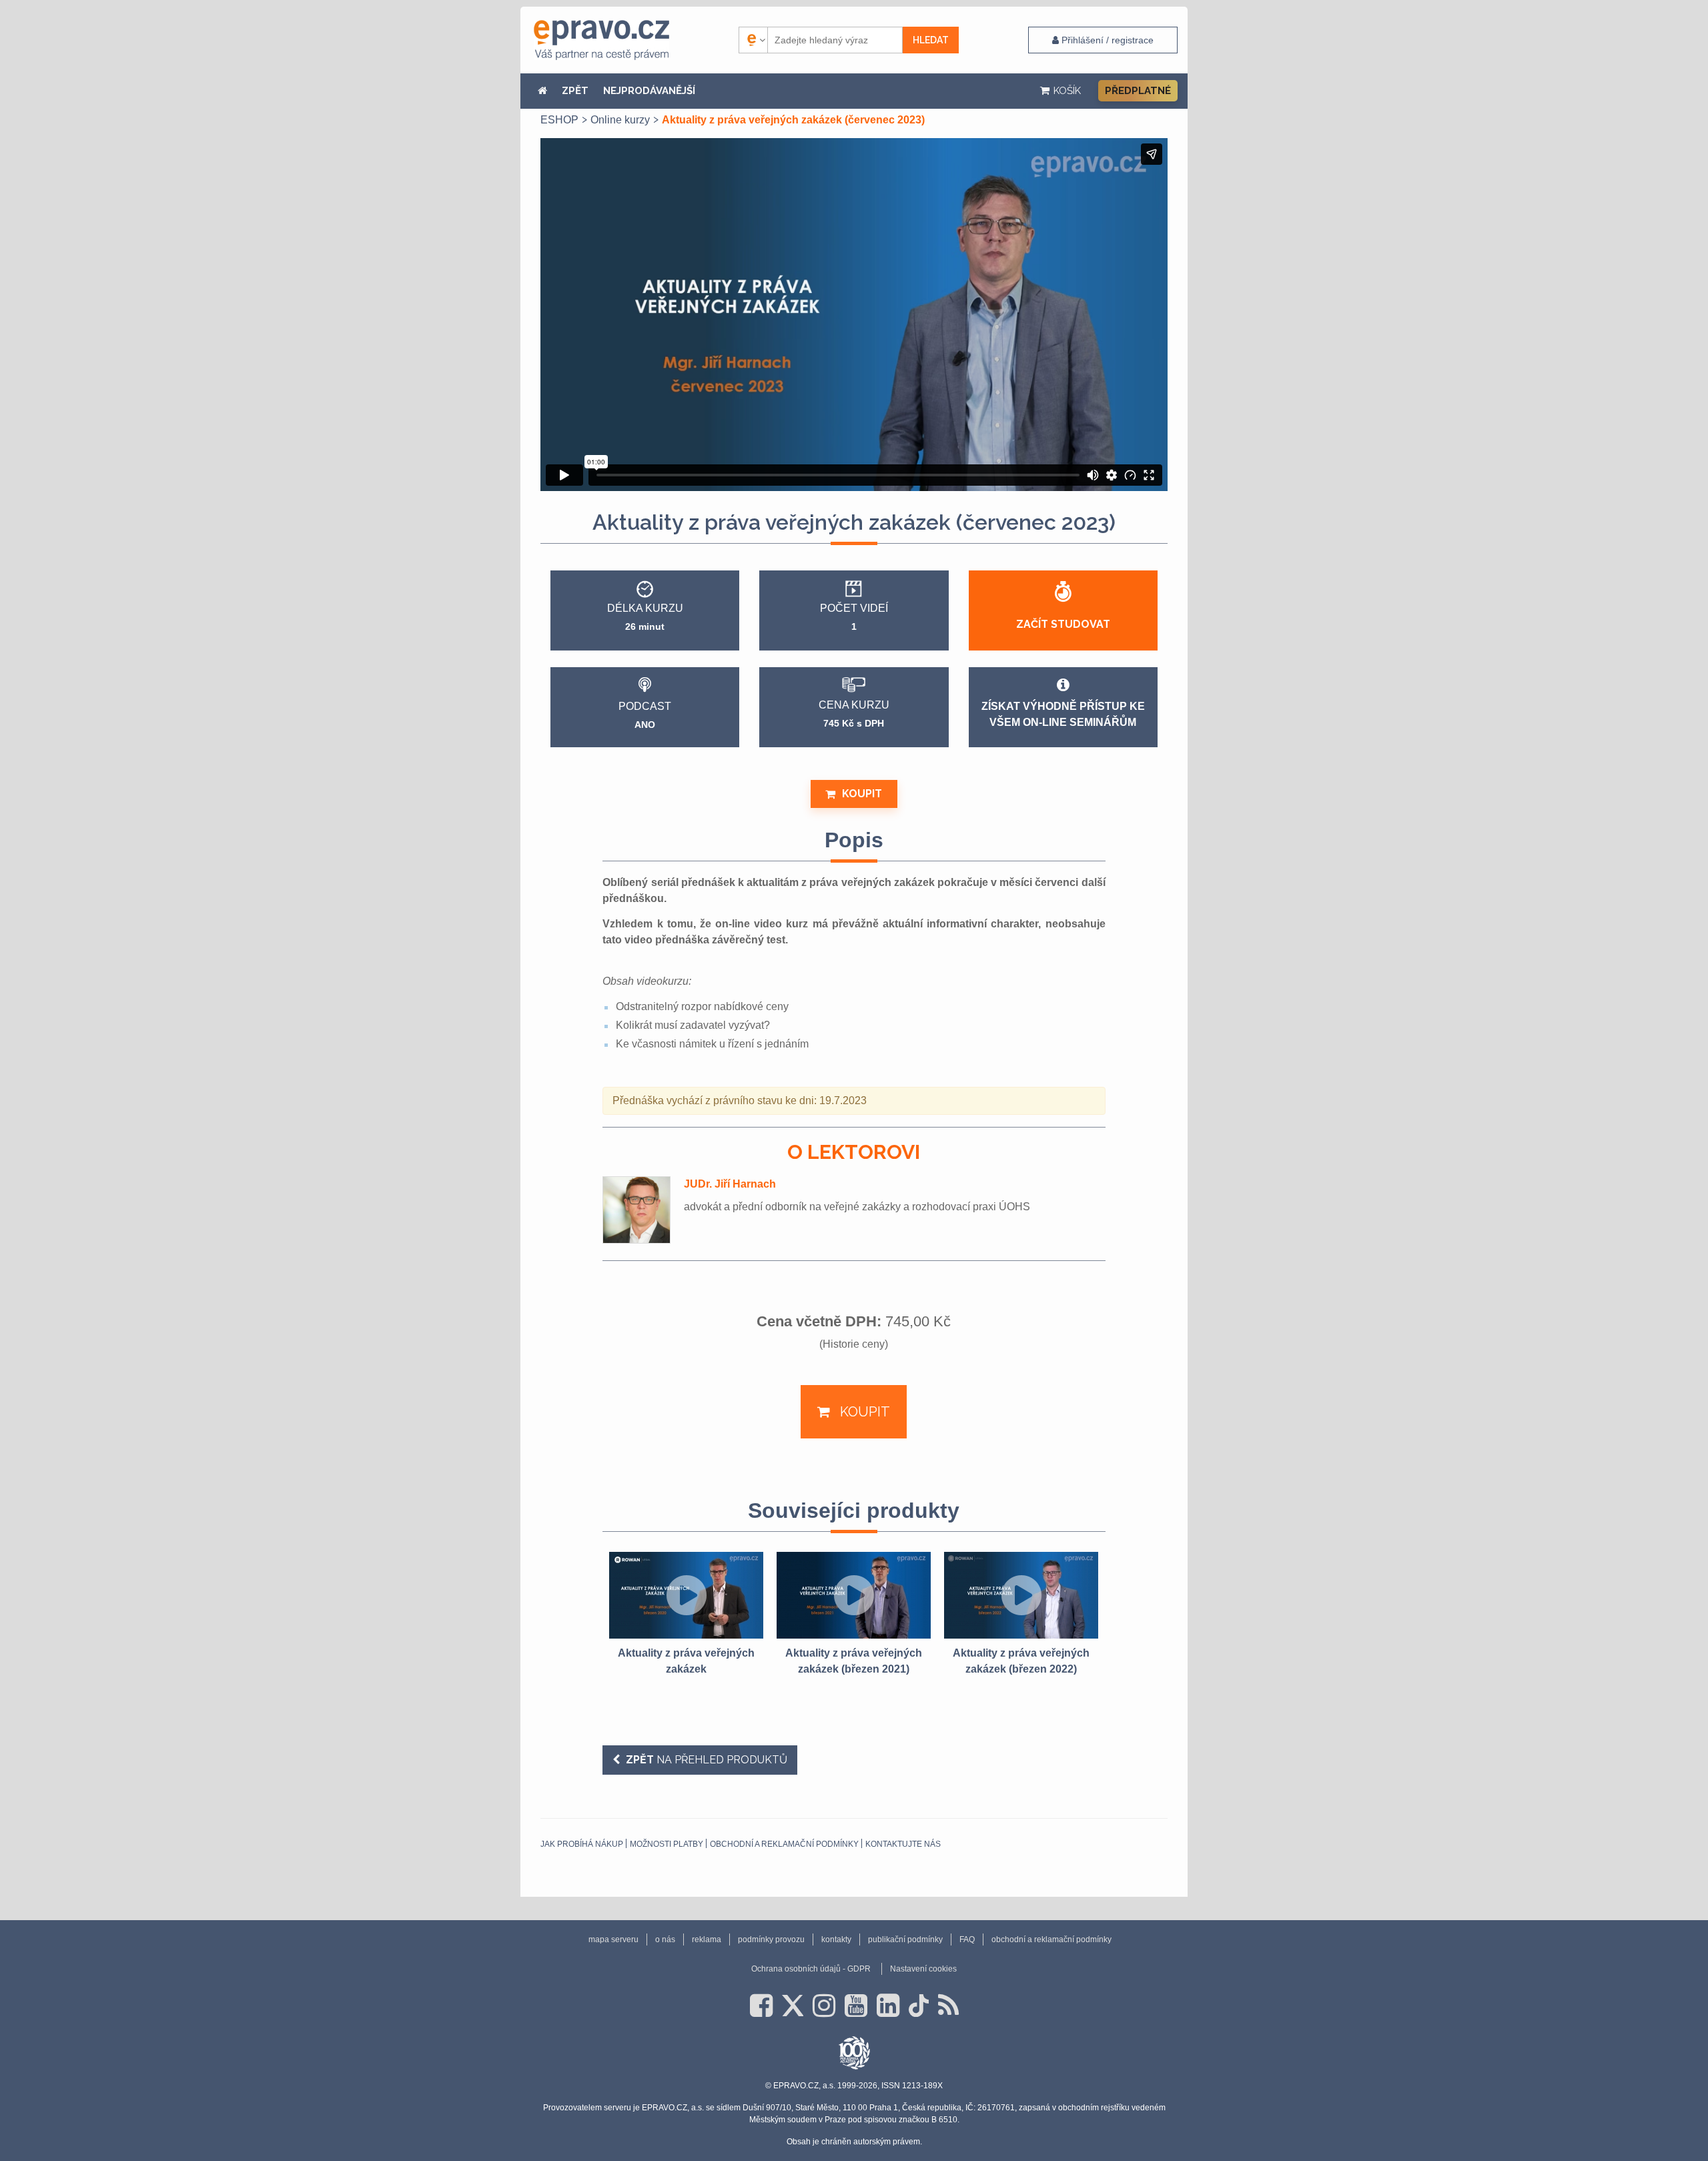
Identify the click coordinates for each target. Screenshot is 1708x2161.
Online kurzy (620, 120)
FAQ (967, 1939)
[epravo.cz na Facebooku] (761, 2006)
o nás (665, 1939)
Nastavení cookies (923, 1969)
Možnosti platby (667, 1844)
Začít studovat (1063, 624)
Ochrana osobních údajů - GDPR (811, 1969)
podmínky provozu (771, 1939)
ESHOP (559, 120)
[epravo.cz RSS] (948, 2006)
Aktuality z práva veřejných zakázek (686, 1661)
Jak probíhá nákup (582, 1844)
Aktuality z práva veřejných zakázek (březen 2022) (1021, 1661)
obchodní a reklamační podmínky (784, 1844)
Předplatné (1138, 91)
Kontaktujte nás (903, 1844)
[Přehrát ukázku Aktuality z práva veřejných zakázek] (686, 1595)
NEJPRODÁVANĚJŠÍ (649, 91)
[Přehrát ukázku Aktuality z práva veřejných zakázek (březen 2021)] (854, 1595)
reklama (707, 1939)
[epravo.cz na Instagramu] (824, 2006)
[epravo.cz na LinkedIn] (888, 2006)
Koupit (862, 794)
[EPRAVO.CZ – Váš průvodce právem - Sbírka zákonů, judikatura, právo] (601, 40)
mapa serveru (613, 1939)
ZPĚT (575, 91)
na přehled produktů (707, 1760)
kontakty (836, 1939)
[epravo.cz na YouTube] (856, 2006)
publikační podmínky (905, 1939)
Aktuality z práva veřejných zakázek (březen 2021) (854, 1661)
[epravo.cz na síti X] (793, 2006)
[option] (686, 1615)
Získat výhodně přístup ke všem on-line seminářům (1063, 714)
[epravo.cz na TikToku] (919, 2006)
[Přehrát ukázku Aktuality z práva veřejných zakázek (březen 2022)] (1021, 1595)
